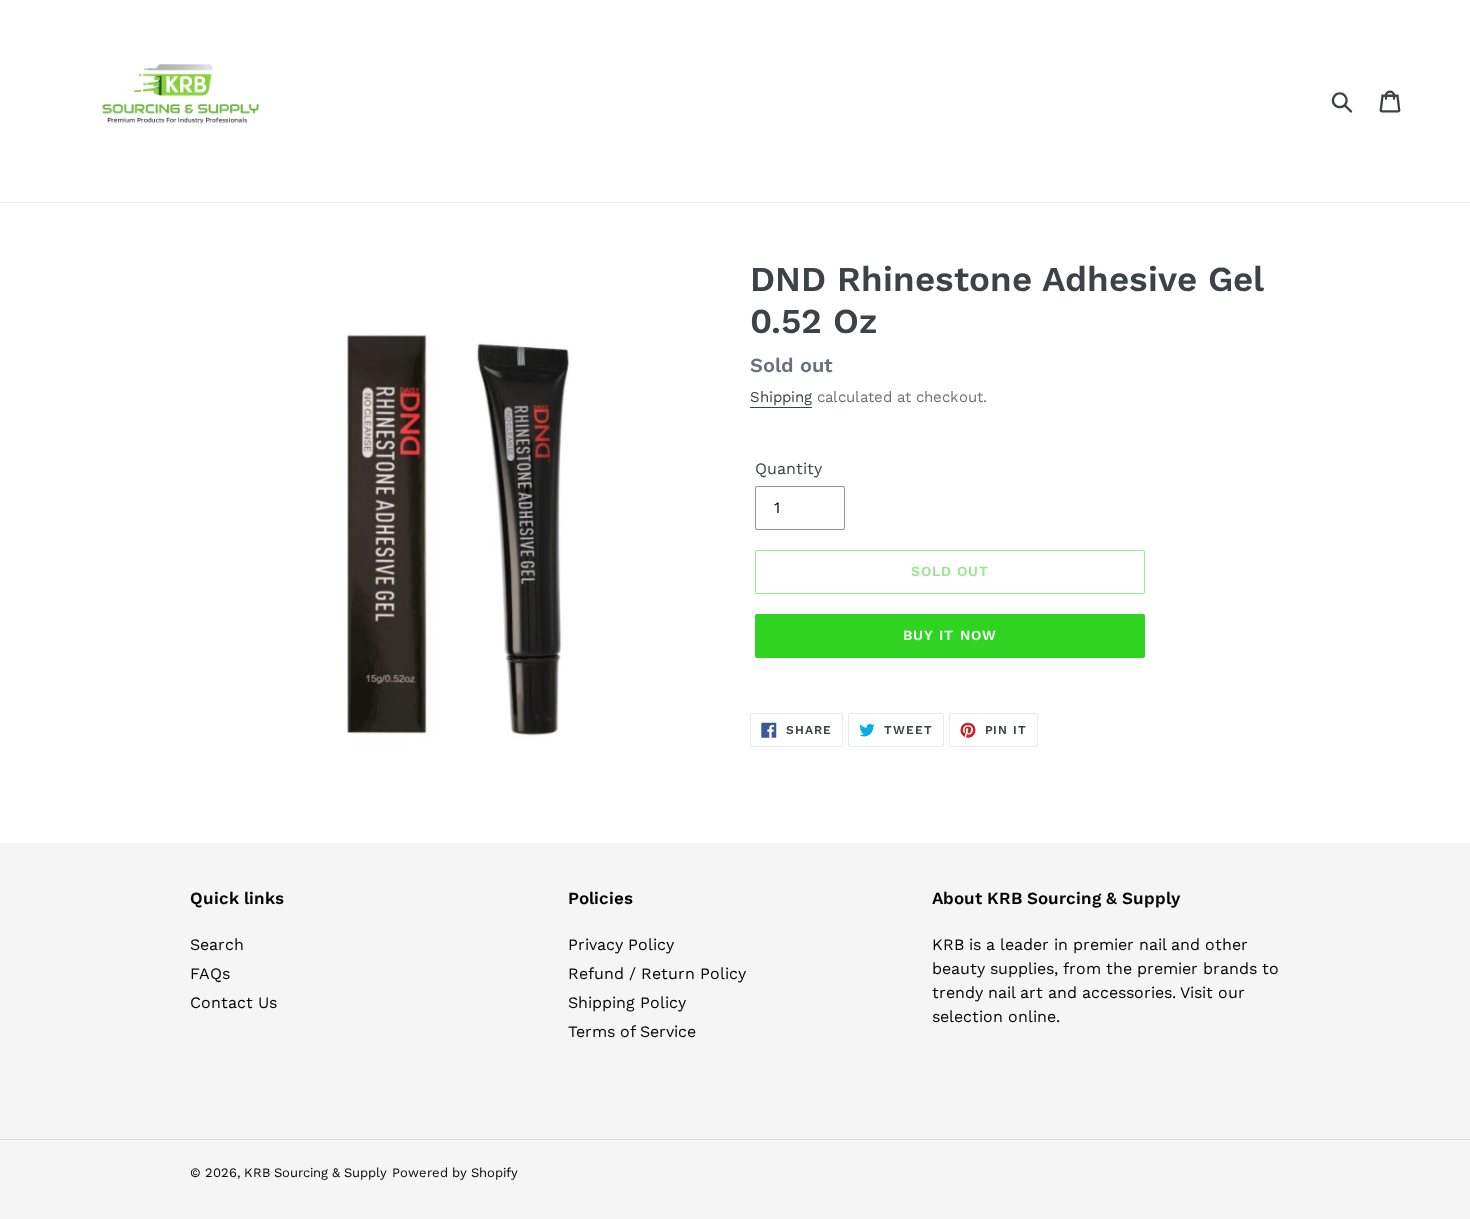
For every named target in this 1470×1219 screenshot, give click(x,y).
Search (217, 944)
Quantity (788, 468)
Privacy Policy (621, 944)
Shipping (781, 397)
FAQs (210, 973)
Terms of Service (632, 1031)
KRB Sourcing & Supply (315, 1172)
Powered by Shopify (455, 1172)
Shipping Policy (627, 1002)
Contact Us (233, 1002)
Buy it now (950, 635)
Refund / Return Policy (657, 973)
